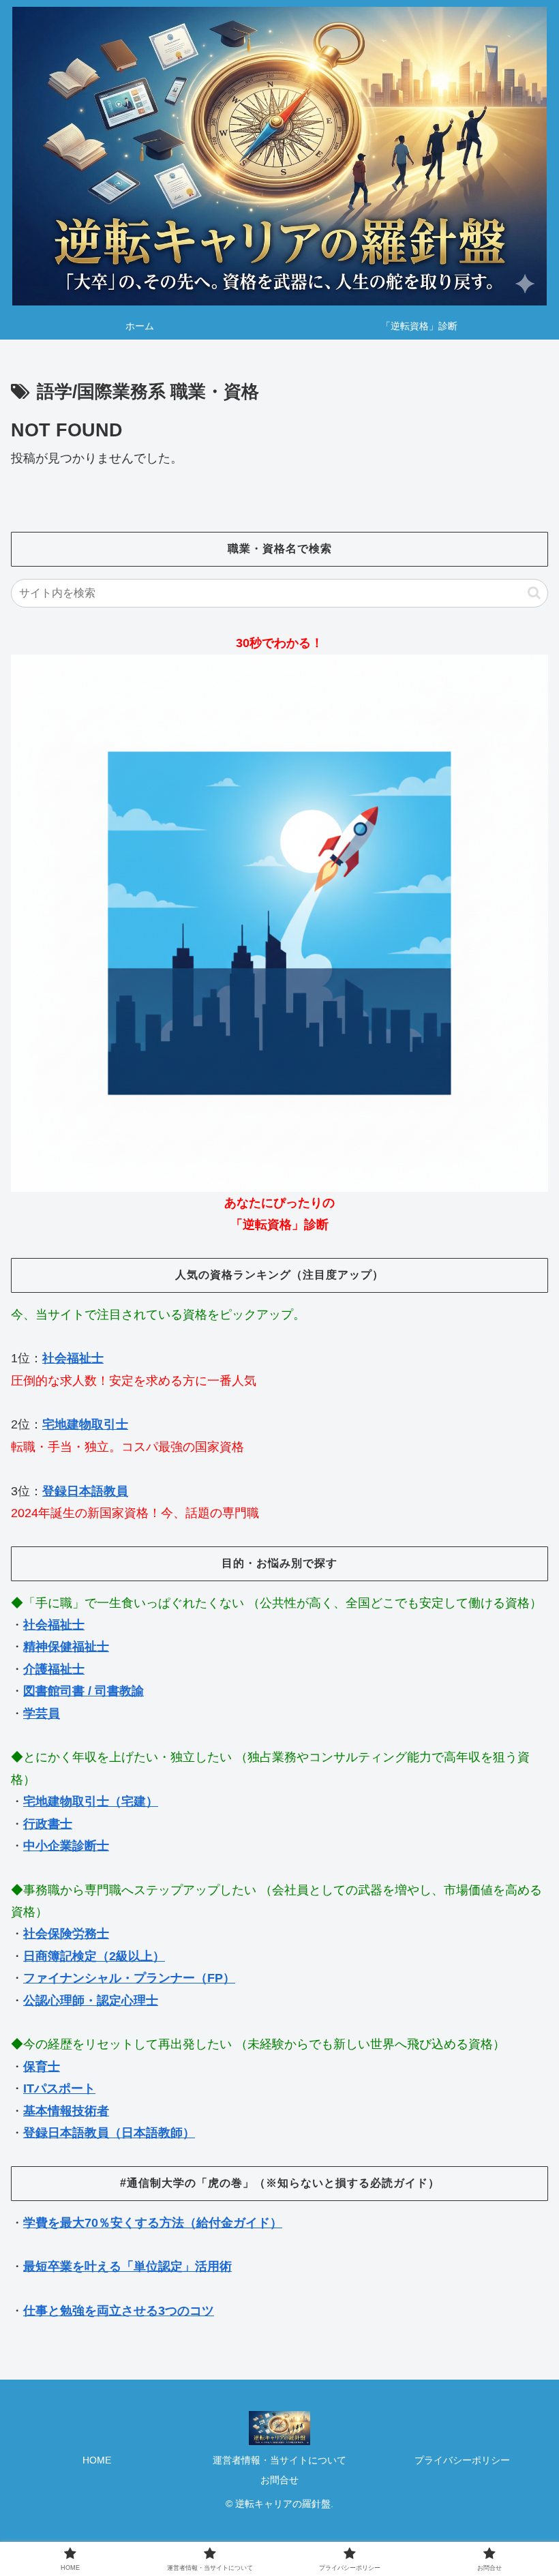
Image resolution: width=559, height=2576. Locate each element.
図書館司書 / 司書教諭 (84, 1691)
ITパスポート (59, 2088)
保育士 (42, 2067)
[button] (534, 593)
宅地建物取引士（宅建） (91, 1801)
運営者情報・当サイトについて (279, 2460)
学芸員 (42, 1713)
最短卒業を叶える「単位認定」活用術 (127, 2266)
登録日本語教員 (85, 1491)
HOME (97, 2460)
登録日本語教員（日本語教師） (109, 2133)
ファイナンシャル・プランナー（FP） (129, 1978)
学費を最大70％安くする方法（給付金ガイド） (153, 2223)
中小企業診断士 (66, 1846)
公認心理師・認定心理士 (91, 2001)
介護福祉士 (54, 1669)
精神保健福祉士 (66, 1647)
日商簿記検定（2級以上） (94, 1956)
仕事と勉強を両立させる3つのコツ (119, 2311)
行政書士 (48, 1824)
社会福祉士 (73, 1358)
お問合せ (279, 2480)
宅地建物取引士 (85, 1424)
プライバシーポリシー (462, 2460)
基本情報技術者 (66, 2111)
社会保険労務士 (66, 1934)
